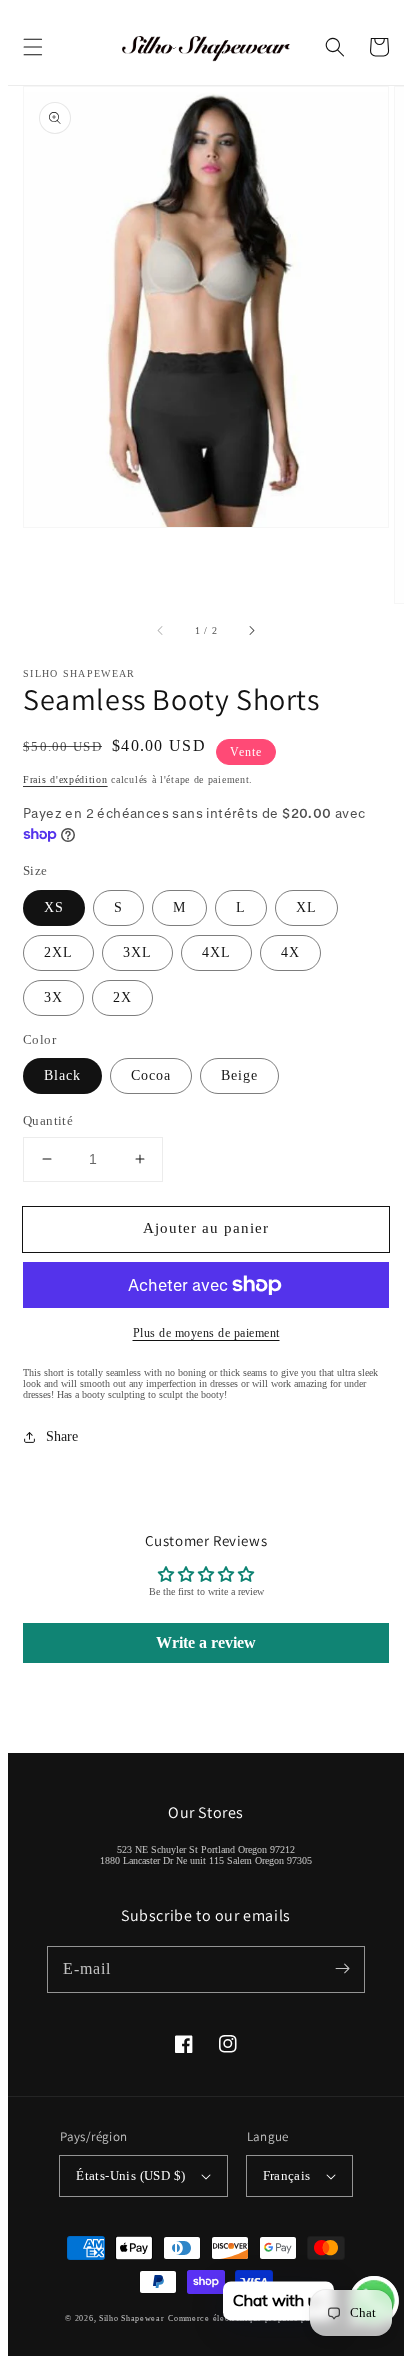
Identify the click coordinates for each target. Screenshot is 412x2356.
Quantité (48, 1120)
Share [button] (62, 1436)
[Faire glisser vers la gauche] (161, 631)
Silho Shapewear (132, 2318)
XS (54, 907)
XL (306, 907)
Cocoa (151, 1075)
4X (290, 952)
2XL (58, 952)
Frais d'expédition (65, 779)
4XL (216, 952)
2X (122, 997)
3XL (137, 952)
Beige (239, 1075)
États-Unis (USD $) (130, 2175)
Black (62, 1075)
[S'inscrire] (342, 1969)
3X (53, 997)
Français (287, 2175)
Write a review (206, 1642)
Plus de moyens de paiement (206, 1333)
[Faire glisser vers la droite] (251, 631)
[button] (33, 47)
